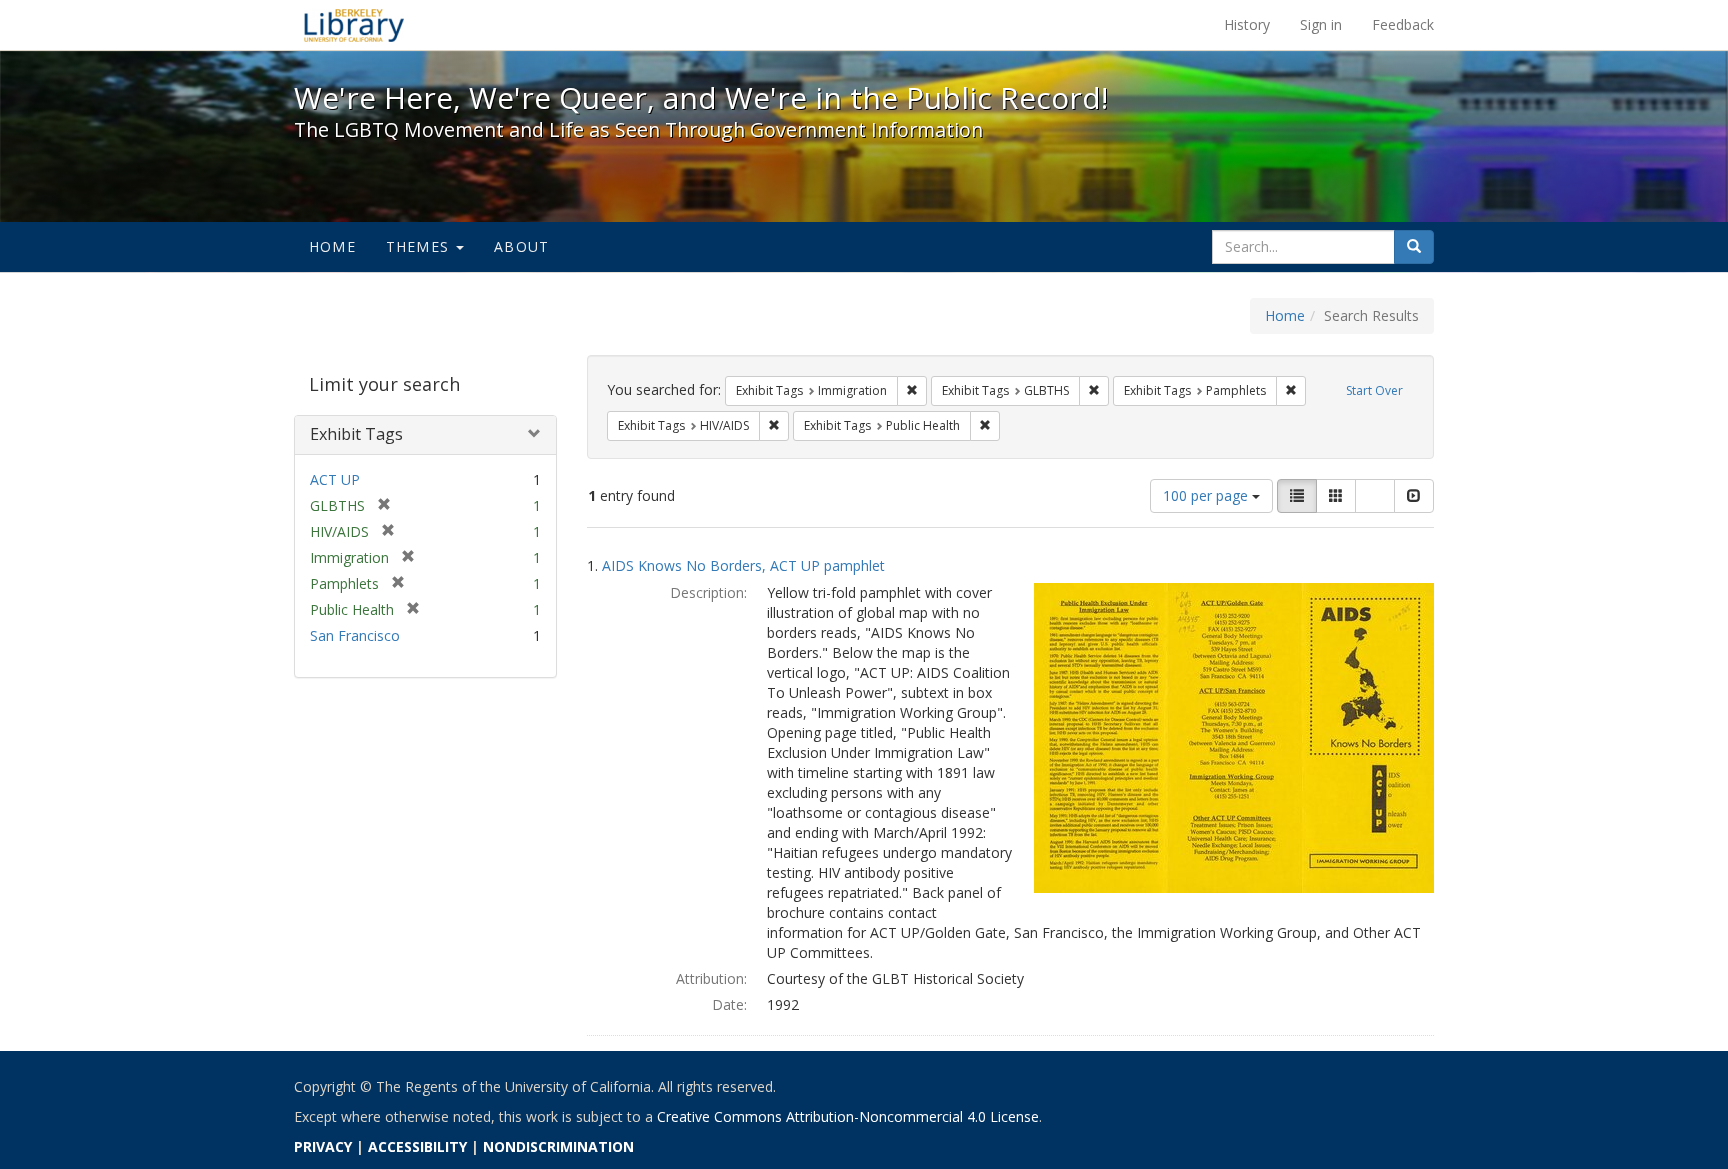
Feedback (1403, 24)
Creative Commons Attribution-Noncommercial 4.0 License (848, 1116)
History (1247, 24)
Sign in (1321, 24)
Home (332, 246)
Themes (420, 246)
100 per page (1207, 495)
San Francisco (355, 635)
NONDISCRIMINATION (558, 1146)
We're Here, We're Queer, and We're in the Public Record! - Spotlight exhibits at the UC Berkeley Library (354, 25)
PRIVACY (323, 1146)
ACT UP (335, 479)
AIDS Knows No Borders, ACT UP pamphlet (743, 565)
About (521, 246)
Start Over (1374, 390)
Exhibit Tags (356, 434)
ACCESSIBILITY (417, 1146)
